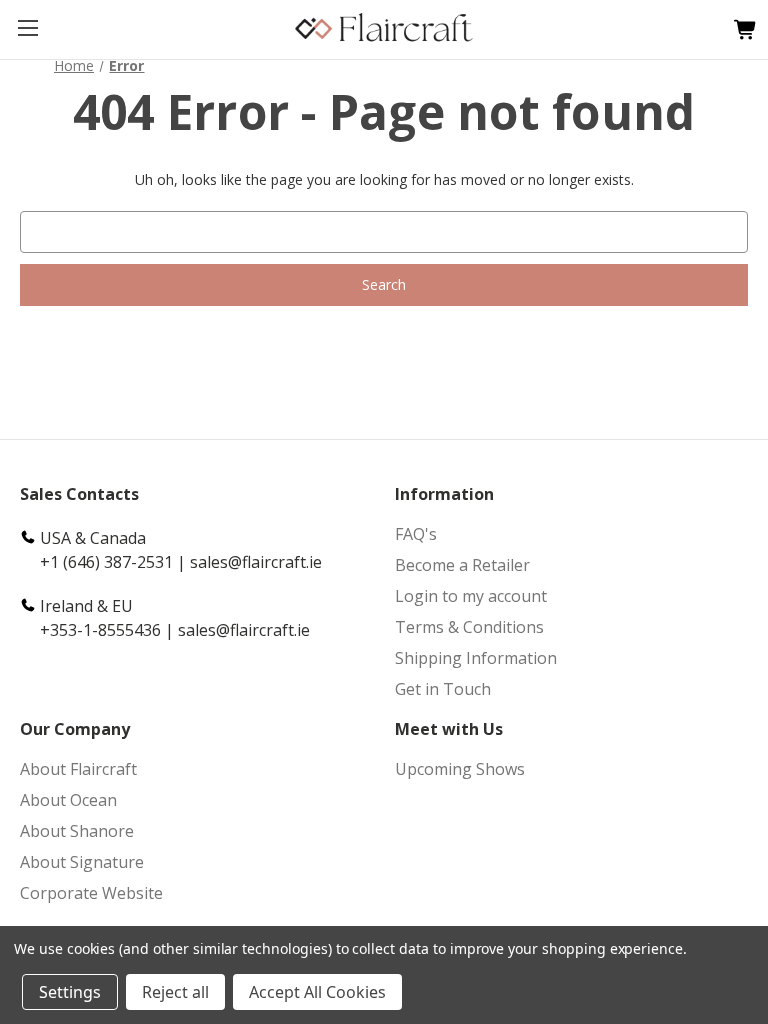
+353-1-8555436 (100, 630)
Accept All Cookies (317, 992)
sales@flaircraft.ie (256, 562)
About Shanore (77, 831)
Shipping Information (476, 658)
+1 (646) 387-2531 (106, 562)
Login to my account (471, 596)
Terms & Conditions (469, 627)
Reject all (175, 992)
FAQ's (416, 534)
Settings (70, 992)
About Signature (82, 862)
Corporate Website (91, 893)
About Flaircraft (78, 769)
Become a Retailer (462, 565)
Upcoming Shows (460, 769)
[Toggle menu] (27, 27)
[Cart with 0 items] (740, 30)
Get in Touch (443, 689)
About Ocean (68, 800)
